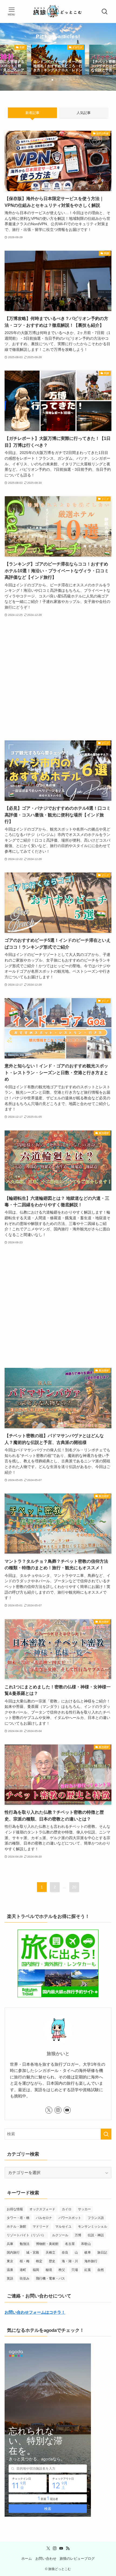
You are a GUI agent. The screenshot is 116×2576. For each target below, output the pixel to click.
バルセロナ (44, 2218)
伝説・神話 (96, 2235)
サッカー (84, 2209)
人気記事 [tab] (84, 113)
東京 (10, 2261)
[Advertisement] (58, 679)
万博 (78, 2235)
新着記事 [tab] (32, 113)
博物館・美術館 (47, 2244)
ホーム (27, 2559)
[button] (45, 80)
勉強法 (25, 2244)
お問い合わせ (46, 2559)
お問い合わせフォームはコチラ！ (35, 2312)
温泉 (10, 2270)
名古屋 (70, 2244)
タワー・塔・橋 (18, 2218)
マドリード (41, 2227)
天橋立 (50, 2253)
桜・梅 (25, 2261)
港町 (23, 2270)
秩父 (62, 2270)
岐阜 (88, 2253)
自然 (101, 2270)
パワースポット (70, 2218)
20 (74, 1887)
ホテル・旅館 (16, 2227)
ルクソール (60, 2235)
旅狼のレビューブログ (77, 2559)
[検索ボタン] (105, 12)
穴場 (75, 2270)
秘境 (49, 2270)
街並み (25, 2278)
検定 (39, 2261)
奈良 (65, 2253)
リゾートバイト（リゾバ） (26, 2235)
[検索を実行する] (106, 2134)
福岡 (36, 2270)
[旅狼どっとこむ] (58, 12)
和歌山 (86, 2244)
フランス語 (96, 2218)
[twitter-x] (49, 2110)
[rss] (68, 2548)
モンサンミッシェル (93, 2227)
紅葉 (88, 2270)
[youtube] (67, 2110)
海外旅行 (91, 2261)
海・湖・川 (70, 2261)
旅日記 (102, 2253)
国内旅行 (13, 2253)
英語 (10, 2278)
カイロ (67, 2209)
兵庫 (10, 2244)
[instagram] (58, 2110)
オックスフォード (42, 2209)
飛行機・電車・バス (50, 2278)
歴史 (52, 2261)
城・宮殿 (33, 2253)
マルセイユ (63, 2227)
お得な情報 (15, 2209)
